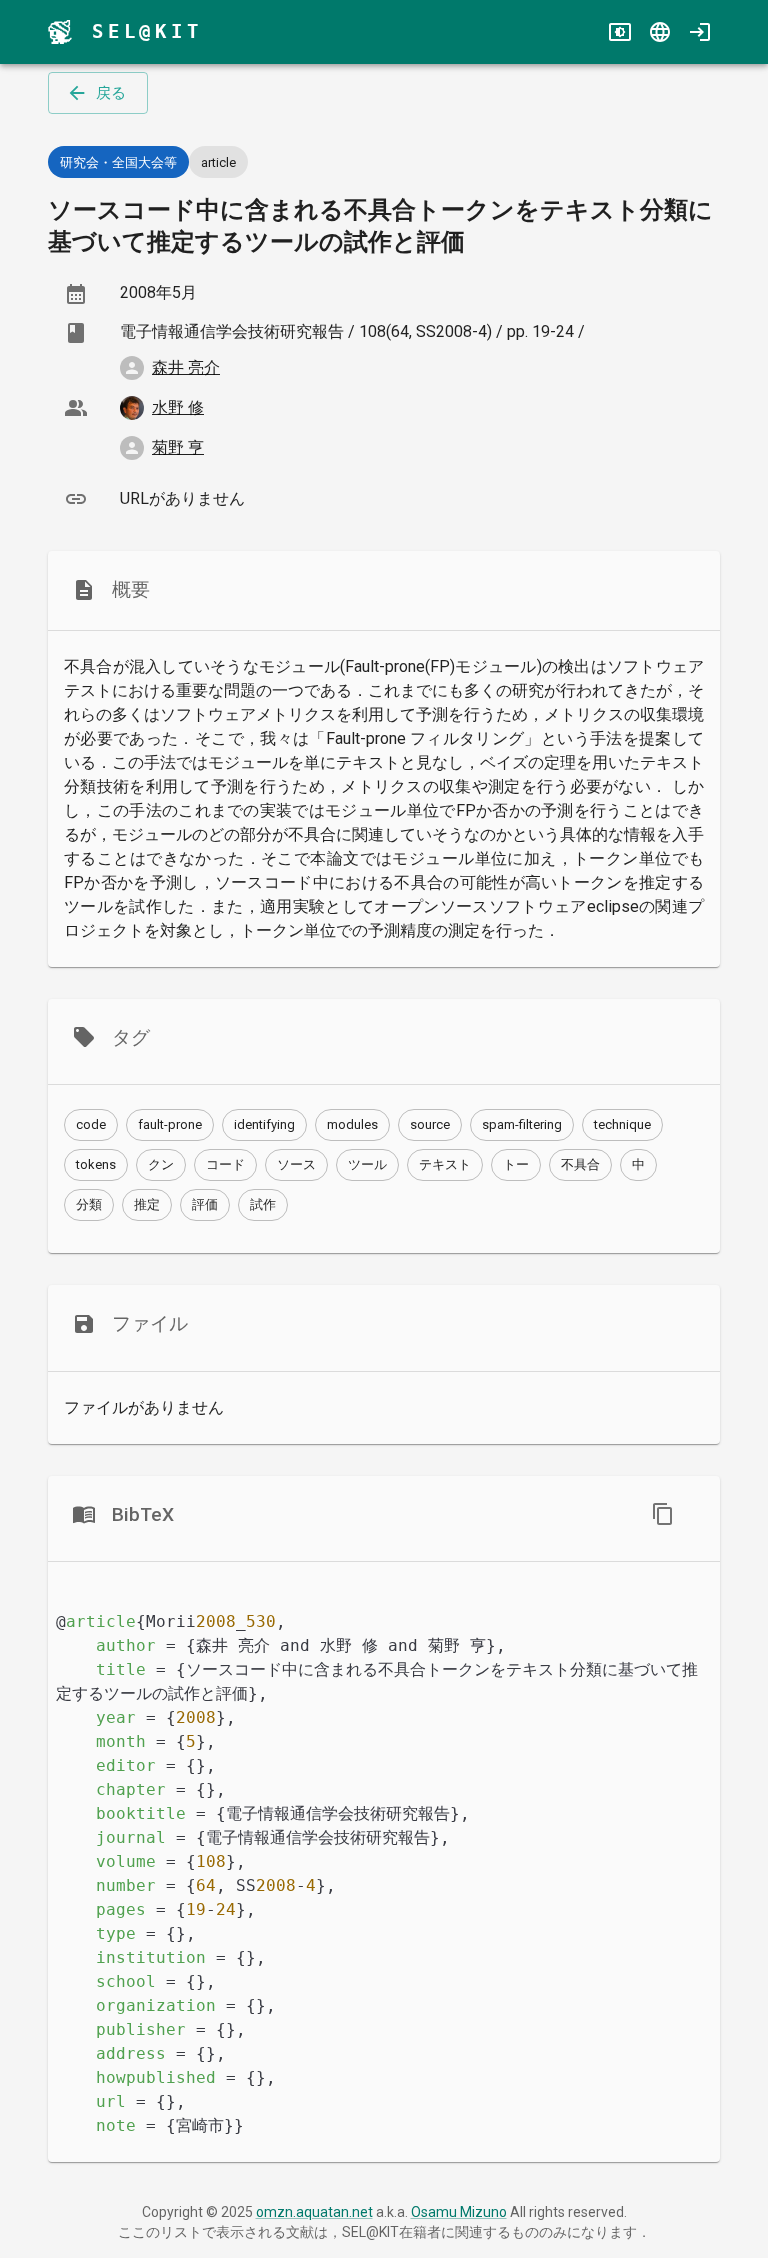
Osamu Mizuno (459, 2212)
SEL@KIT (147, 31)
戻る (111, 93)
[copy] (663, 1514)
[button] (91, 1125)
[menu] (60, 32)
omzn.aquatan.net (314, 2212)
